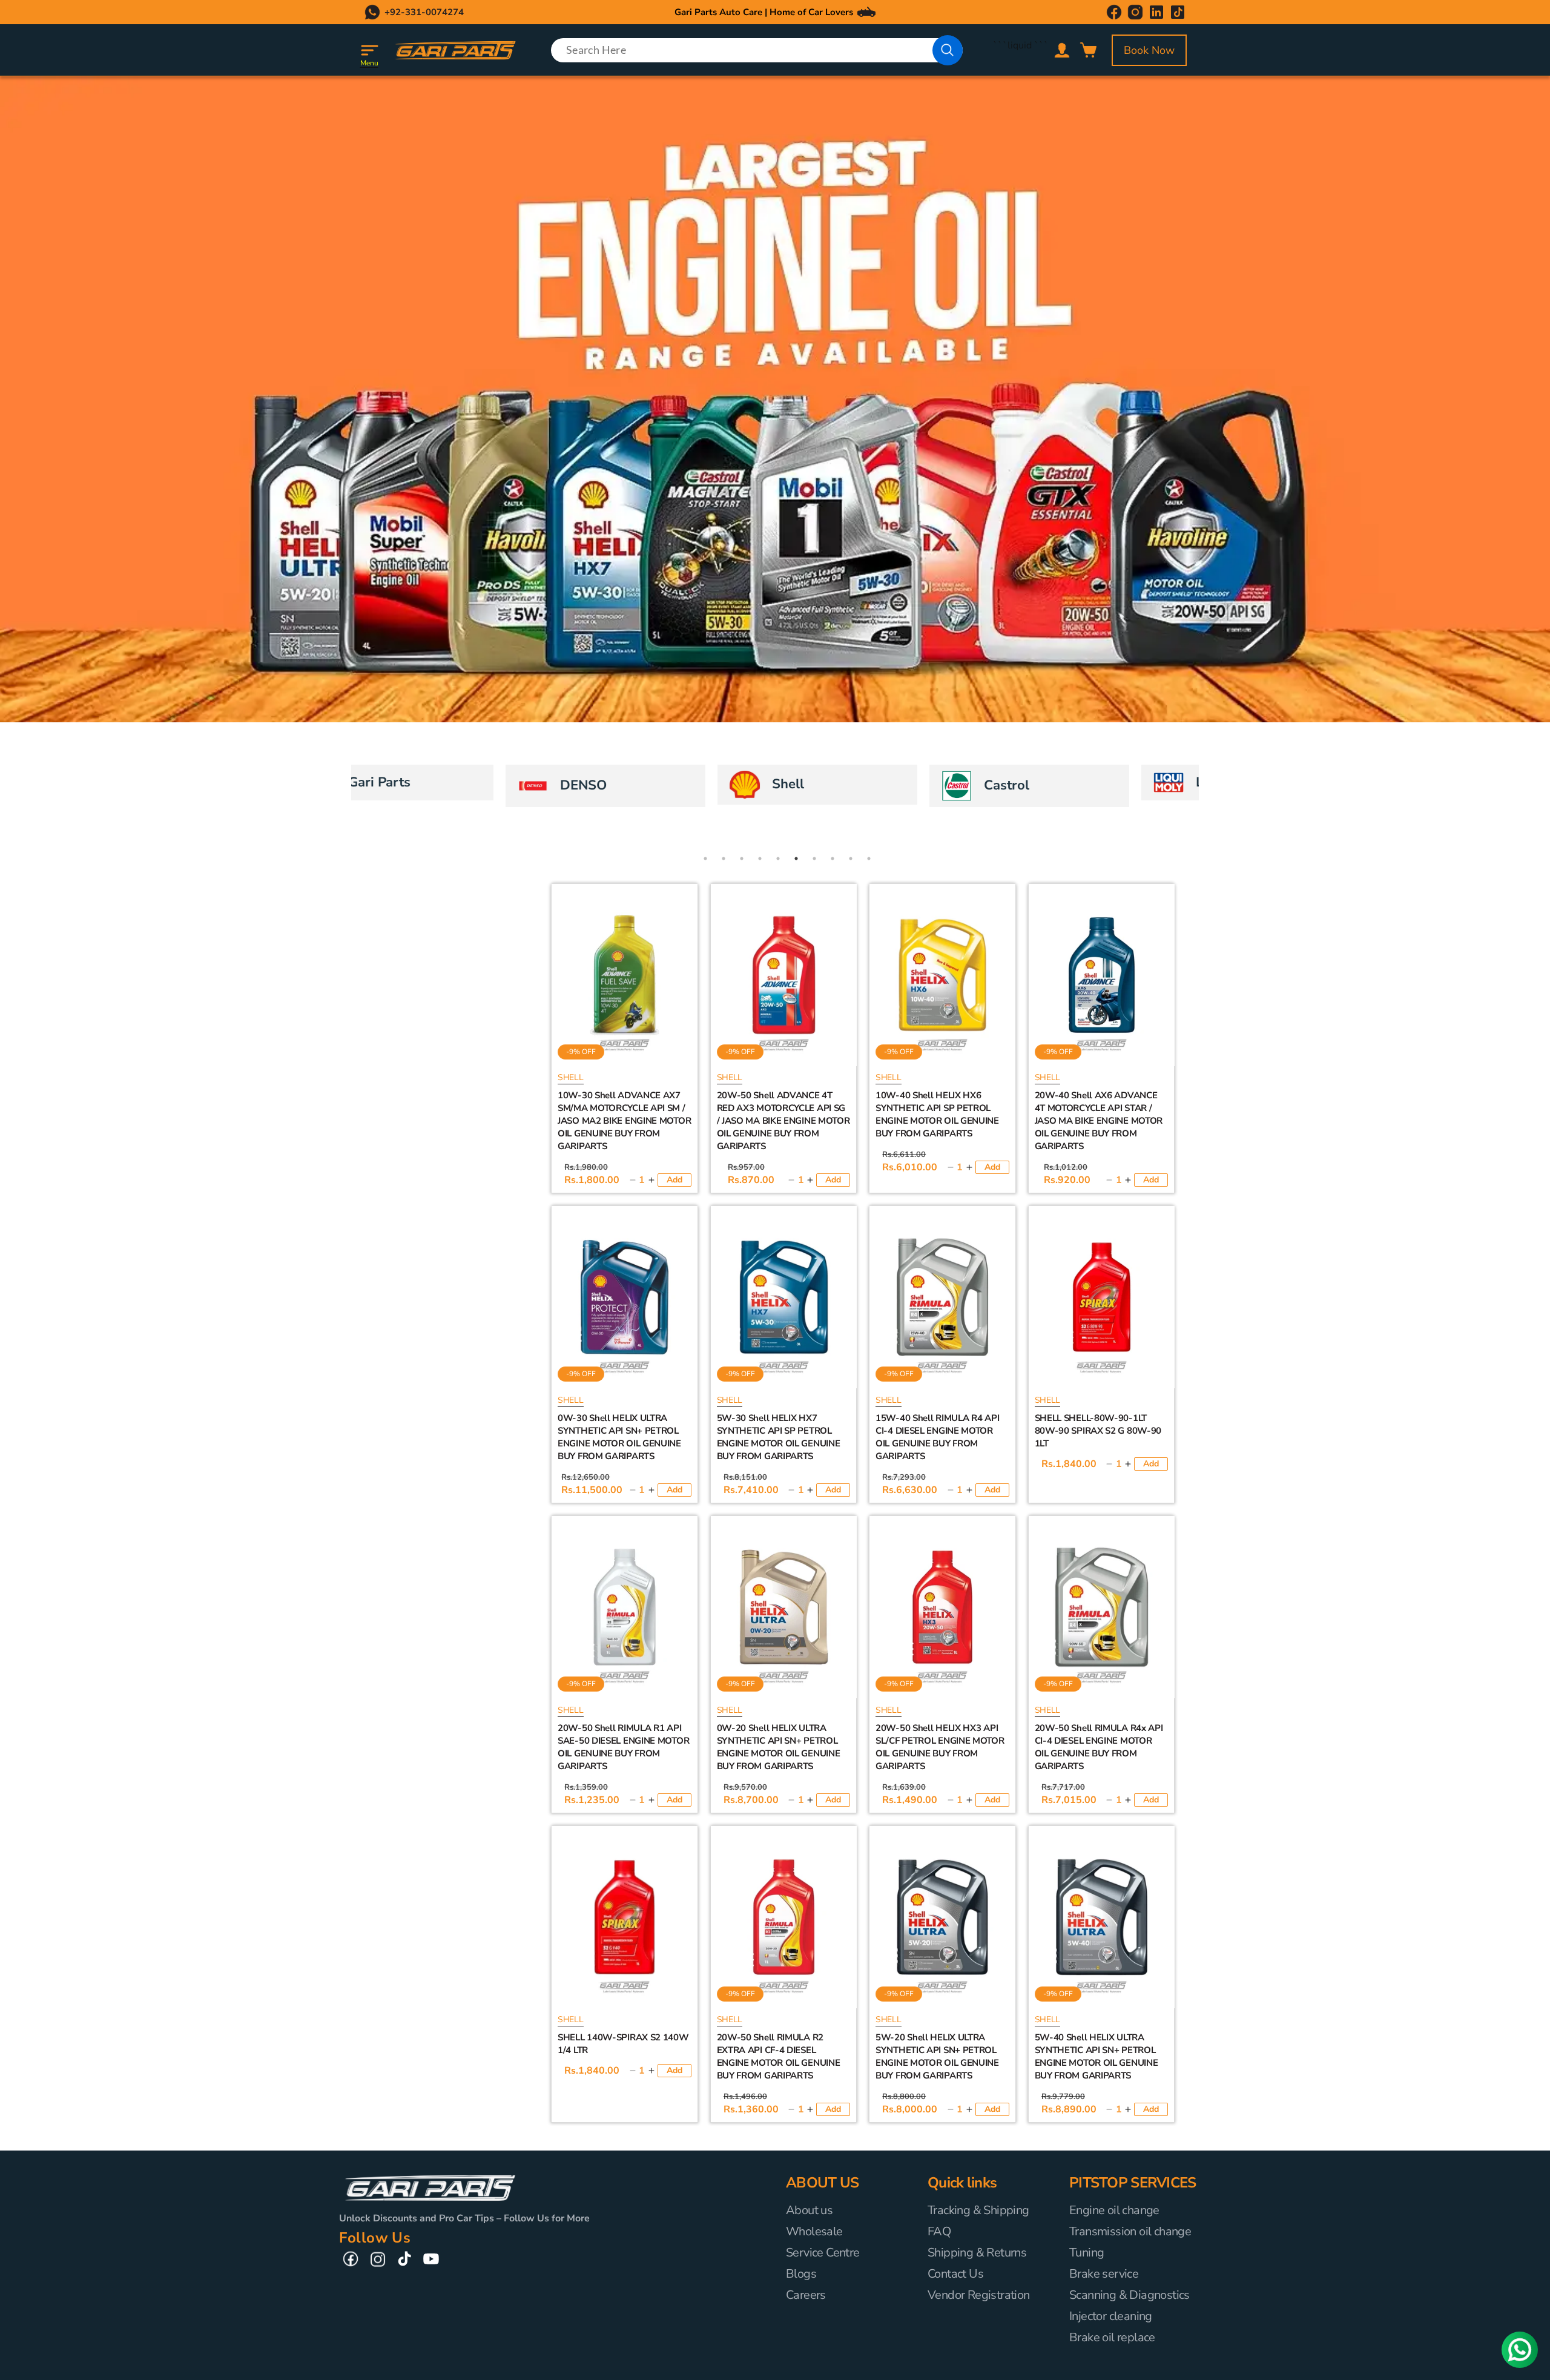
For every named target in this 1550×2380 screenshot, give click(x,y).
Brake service (1104, 2274)
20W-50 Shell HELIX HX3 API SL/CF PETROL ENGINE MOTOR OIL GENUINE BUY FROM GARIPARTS (940, 1747)
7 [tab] (814, 859)
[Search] (948, 50)
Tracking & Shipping (978, 2210)
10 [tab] (869, 859)
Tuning (1087, 2253)
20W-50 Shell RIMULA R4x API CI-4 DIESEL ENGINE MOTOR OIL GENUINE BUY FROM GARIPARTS (1099, 1747)
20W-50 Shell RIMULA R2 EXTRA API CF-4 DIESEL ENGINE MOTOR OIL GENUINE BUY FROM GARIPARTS (779, 2056)
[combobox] (757, 50)
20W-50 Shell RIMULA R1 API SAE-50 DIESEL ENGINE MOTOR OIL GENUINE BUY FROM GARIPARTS (623, 1747)
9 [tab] (851, 859)
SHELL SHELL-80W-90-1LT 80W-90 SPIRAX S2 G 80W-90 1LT (1098, 1431)
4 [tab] (760, 859)
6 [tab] (796, 859)
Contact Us (955, 2274)
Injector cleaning (1111, 2316)
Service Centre (823, 2253)
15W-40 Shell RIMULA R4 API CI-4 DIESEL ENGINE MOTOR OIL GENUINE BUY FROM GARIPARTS (937, 1437)
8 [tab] (833, 859)
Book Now (1149, 50)
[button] (369, 50)
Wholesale (814, 2231)
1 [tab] (705, 859)
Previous (330, 786)
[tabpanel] (457, 786)
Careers (806, 2295)
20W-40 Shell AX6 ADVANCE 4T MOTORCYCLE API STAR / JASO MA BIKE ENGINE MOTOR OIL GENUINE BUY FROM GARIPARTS (1099, 1121)
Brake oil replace (1112, 2337)
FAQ (939, 2231)
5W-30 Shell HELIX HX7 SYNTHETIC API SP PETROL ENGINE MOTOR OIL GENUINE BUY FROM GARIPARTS (779, 1437)
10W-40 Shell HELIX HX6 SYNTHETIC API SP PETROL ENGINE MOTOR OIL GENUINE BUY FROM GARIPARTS (937, 1114)
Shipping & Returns (977, 2253)
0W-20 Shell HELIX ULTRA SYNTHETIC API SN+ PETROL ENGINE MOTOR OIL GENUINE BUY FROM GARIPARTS (779, 1747)
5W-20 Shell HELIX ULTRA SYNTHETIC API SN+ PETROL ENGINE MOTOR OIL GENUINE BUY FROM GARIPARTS (937, 2056)
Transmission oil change (1130, 2231)
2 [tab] (724, 859)
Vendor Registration (979, 2295)
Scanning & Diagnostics (1130, 2295)
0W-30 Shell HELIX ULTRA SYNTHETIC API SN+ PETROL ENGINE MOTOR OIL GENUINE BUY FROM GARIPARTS (619, 1437)
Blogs (801, 2274)
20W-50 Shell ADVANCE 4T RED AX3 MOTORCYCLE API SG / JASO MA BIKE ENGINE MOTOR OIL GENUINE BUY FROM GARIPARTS (783, 1121)
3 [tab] (742, 859)
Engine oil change (1114, 2210)
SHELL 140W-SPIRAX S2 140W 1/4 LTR (623, 2044)
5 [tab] (778, 859)
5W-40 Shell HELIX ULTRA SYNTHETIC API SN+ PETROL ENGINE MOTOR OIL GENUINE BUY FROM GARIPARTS (1097, 2056)
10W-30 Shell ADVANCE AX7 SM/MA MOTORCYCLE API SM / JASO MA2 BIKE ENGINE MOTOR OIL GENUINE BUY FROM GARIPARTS (624, 1121)
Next (1220, 786)
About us (809, 2210)
